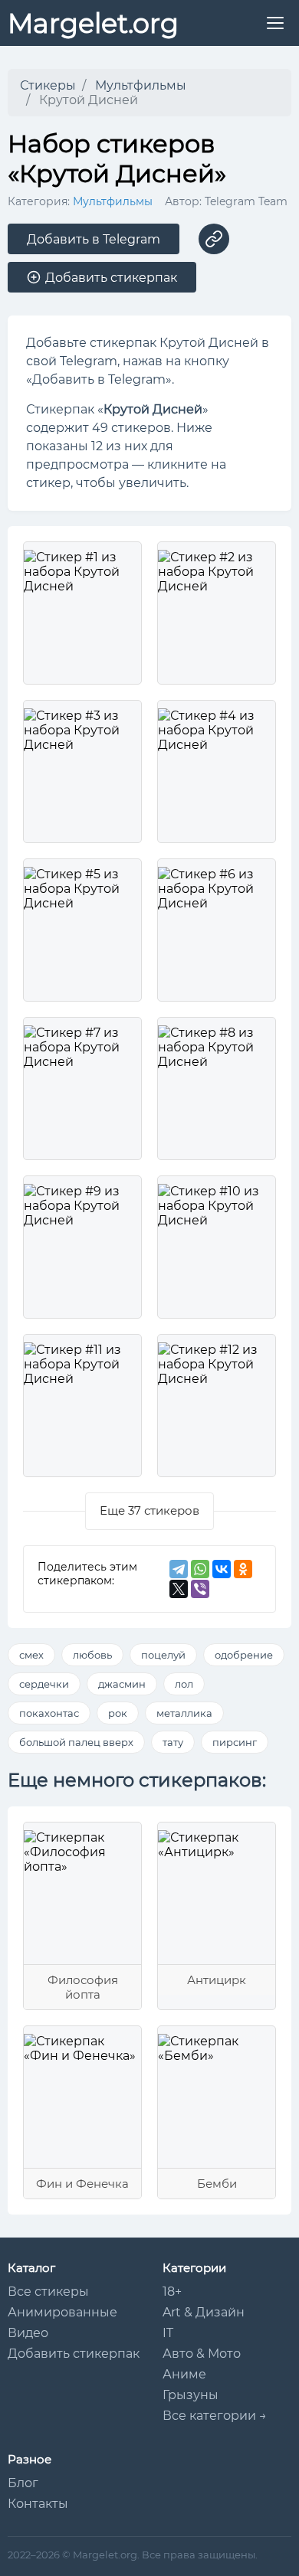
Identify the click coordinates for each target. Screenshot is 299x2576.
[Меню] (275, 23)
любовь (92, 1655)
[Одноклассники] (243, 1569)
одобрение (244, 1655)
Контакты (38, 2504)
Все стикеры (48, 2292)
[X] (179, 1589)
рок (118, 1713)
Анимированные (62, 2312)
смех (31, 1655)
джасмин (122, 1684)
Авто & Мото (202, 2354)
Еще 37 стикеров (149, 1510)
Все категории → (215, 2416)
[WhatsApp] (200, 1569)
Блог (23, 2483)
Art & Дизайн (204, 2312)
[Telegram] (179, 1569)
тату (173, 1742)
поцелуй (163, 1655)
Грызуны (191, 2395)
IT (168, 2333)
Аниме (184, 2374)
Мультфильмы (113, 201)
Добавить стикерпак (74, 2354)
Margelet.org (93, 23)
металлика (184, 1713)
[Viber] (200, 1589)
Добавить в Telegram (94, 239)
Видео (28, 2333)
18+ (172, 2292)
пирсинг (235, 1742)
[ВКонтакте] (222, 1569)
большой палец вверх (76, 1742)
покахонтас (49, 1713)
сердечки (44, 1684)
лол (184, 1684)
